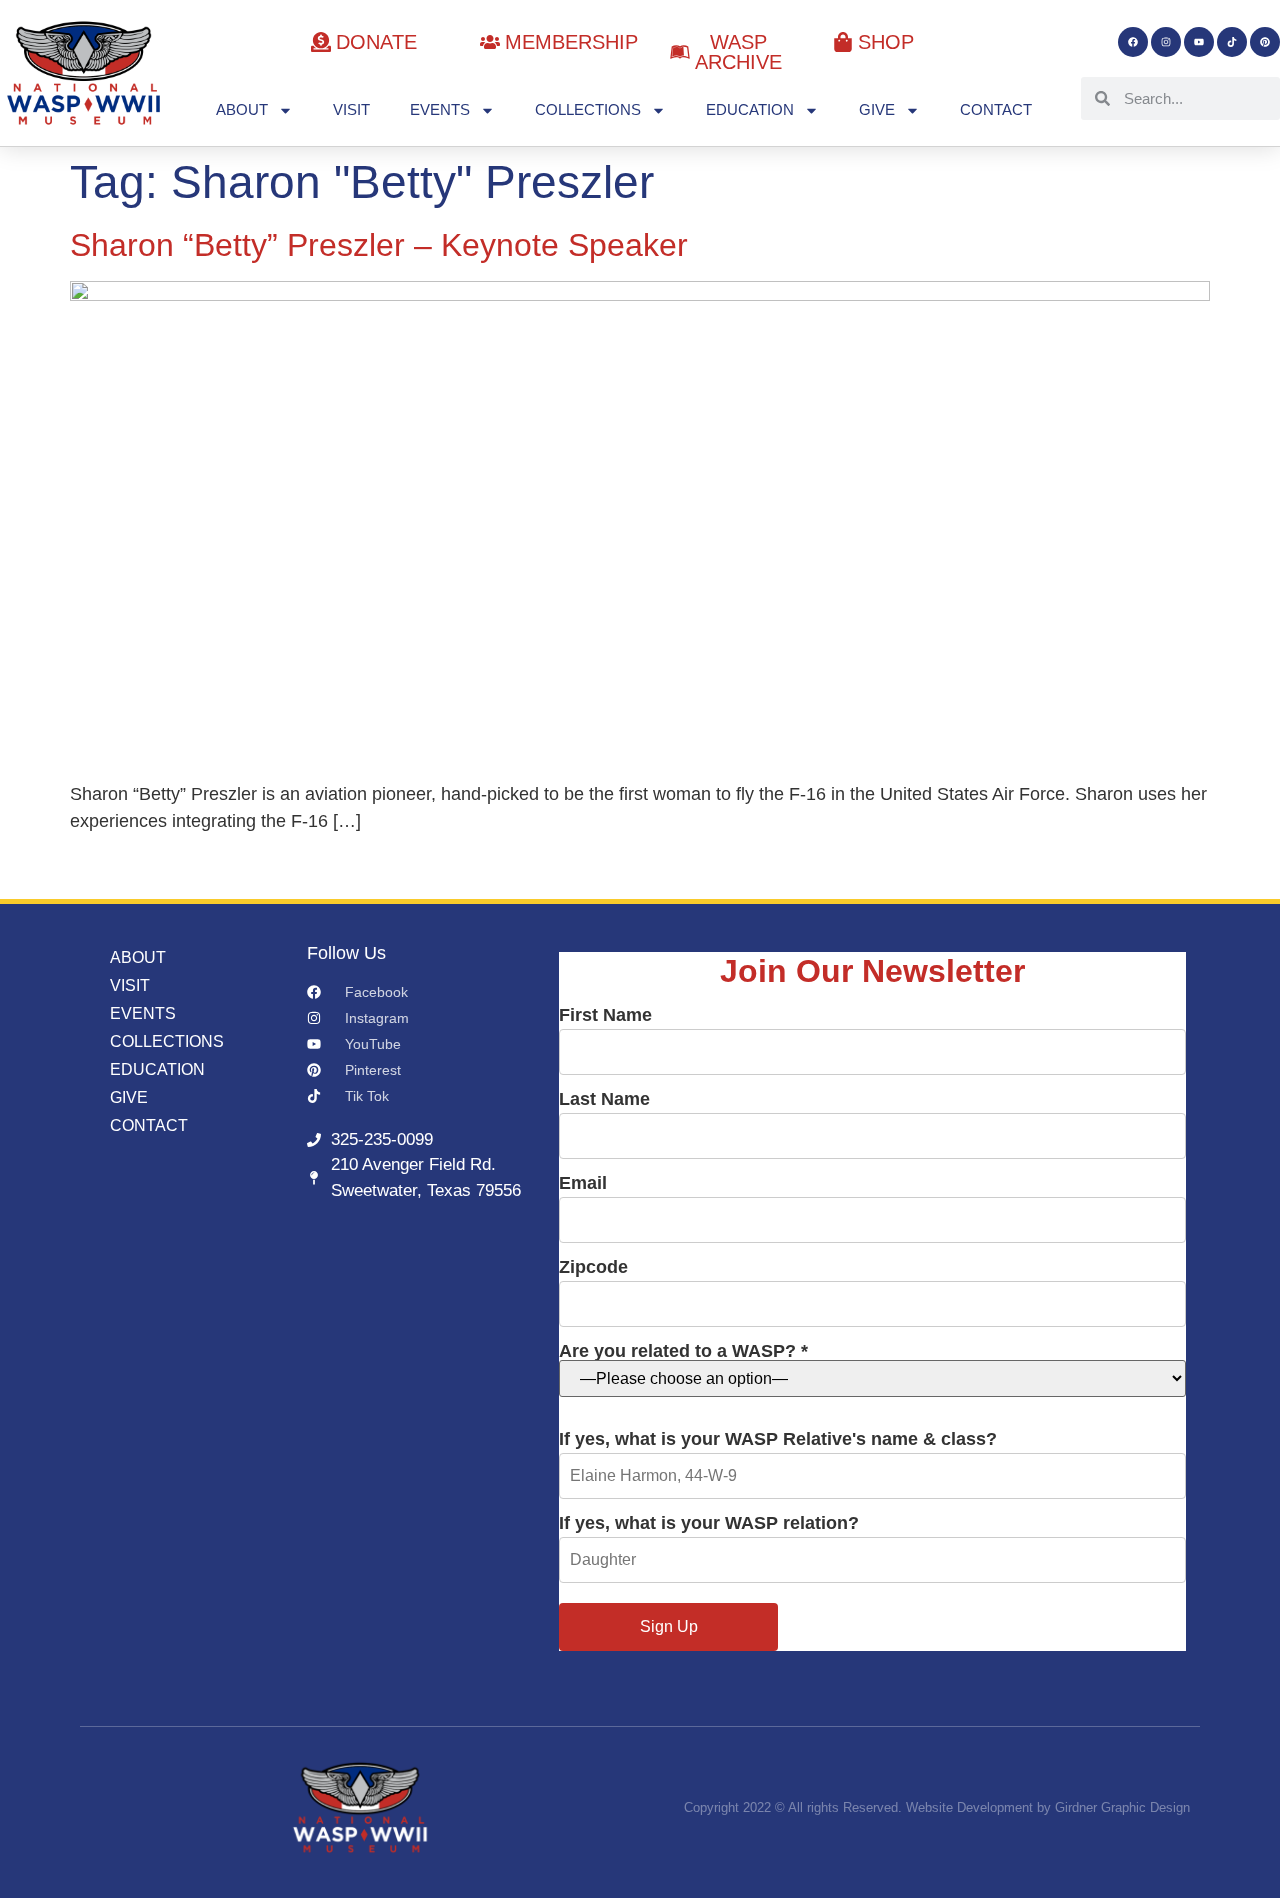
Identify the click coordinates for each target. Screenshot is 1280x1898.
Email (583, 1183)
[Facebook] (1133, 42)
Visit (351, 109)
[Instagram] (1166, 42)
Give (877, 109)
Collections (588, 109)
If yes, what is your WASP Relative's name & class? (778, 1439)
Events (440, 109)
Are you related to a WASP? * (683, 1351)
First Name (605, 1015)
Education (750, 109)
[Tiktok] (1232, 42)
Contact (996, 109)
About (242, 109)
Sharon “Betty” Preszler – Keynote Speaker (379, 245)
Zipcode (593, 1267)
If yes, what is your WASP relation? (709, 1523)
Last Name (604, 1099)
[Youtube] (1199, 42)
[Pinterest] (1265, 42)
